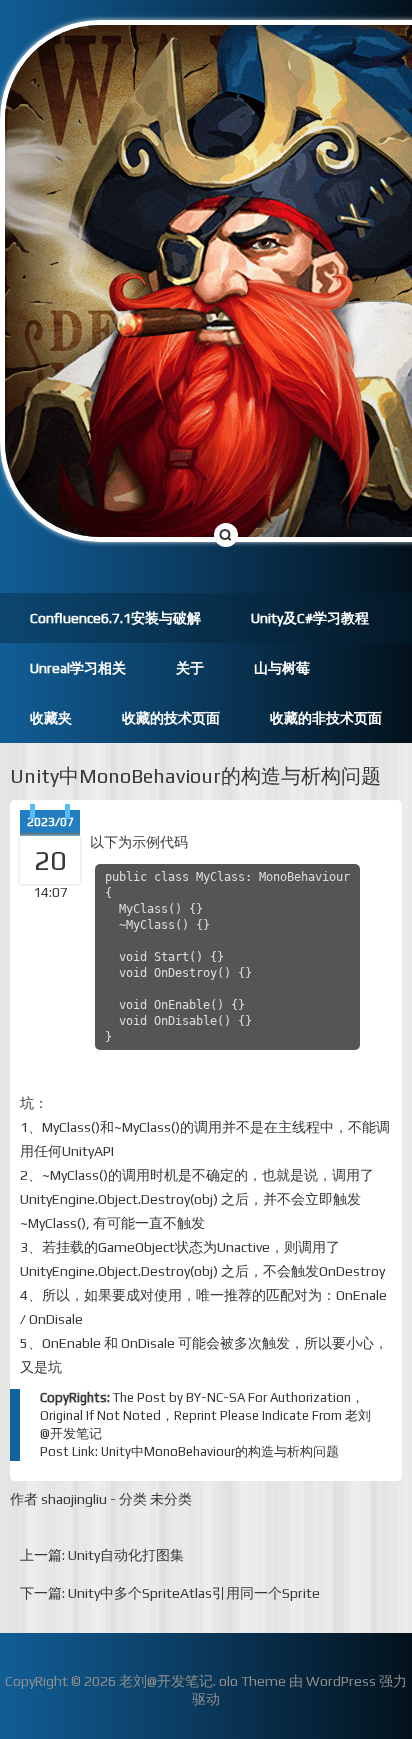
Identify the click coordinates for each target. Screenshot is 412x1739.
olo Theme (252, 1681)
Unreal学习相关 (78, 668)
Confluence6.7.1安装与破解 (115, 618)
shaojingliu (74, 1499)
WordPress (341, 1681)
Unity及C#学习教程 (310, 618)
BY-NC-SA (215, 1397)
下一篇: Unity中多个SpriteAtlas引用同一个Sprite (170, 1593)
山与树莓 (282, 668)
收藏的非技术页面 (326, 718)
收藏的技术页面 (171, 718)
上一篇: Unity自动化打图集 (102, 1555)
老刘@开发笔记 (166, 1681)
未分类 (171, 1499)
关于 (190, 668)
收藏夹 (51, 718)
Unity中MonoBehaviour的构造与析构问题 (195, 775)
